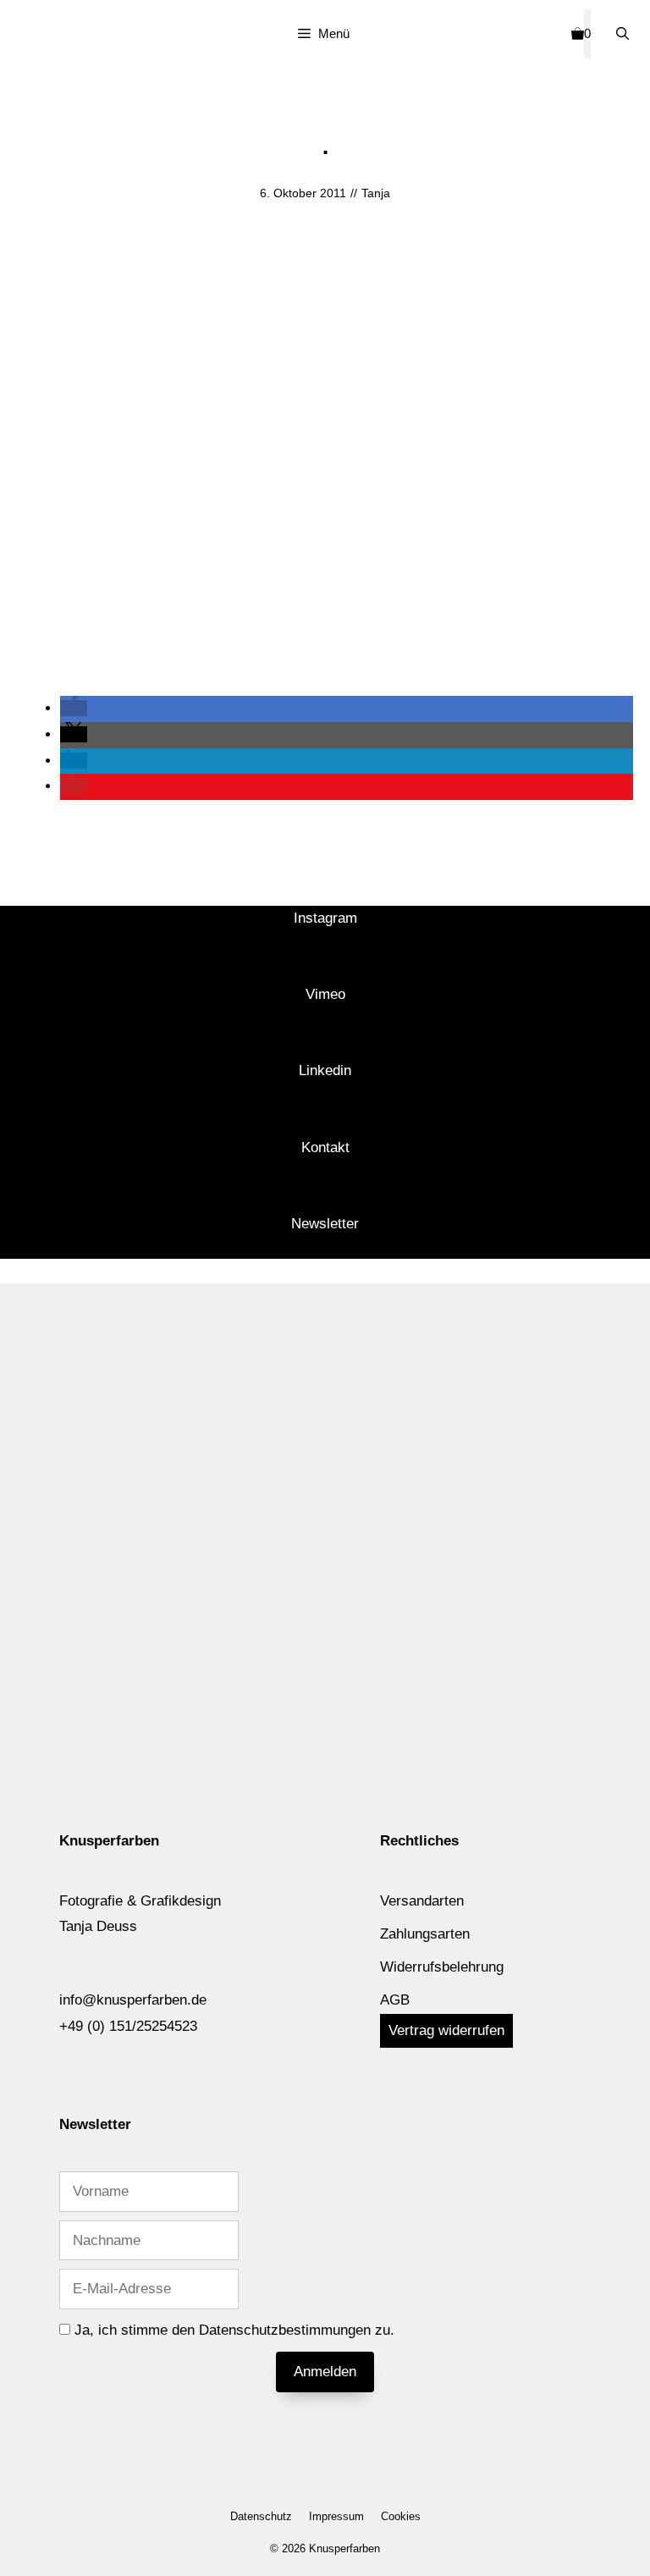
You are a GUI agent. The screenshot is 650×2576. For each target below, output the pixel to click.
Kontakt (325, 1147)
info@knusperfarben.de (133, 2000)
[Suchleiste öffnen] (622, 34)
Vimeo (325, 994)
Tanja (376, 193)
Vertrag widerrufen (446, 2030)
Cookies (401, 2516)
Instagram (325, 918)
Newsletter (325, 1224)
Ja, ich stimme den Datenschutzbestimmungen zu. (234, 2330)
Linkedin (325, 1070)
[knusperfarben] (53, 37)
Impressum (336, 2516)
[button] (74, 708)
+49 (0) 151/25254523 (128, 2026)
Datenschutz (261, 2516)
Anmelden (325, 2372)
